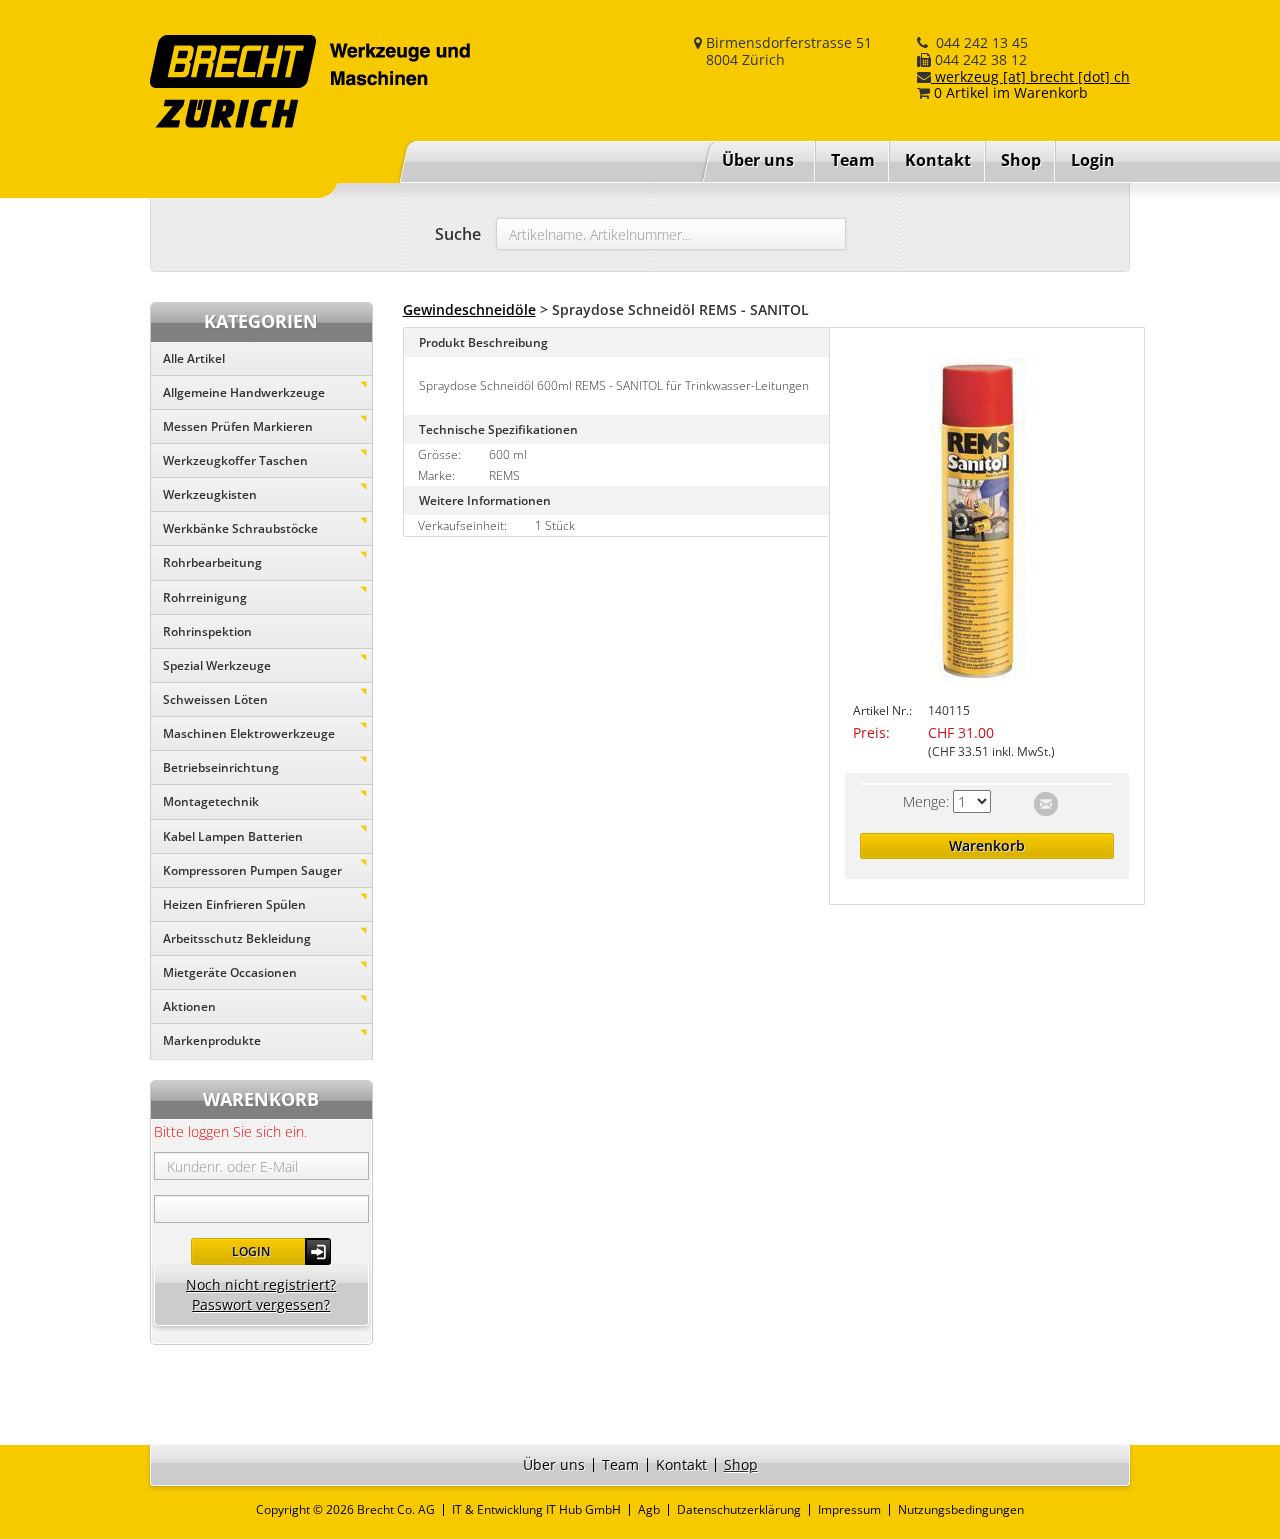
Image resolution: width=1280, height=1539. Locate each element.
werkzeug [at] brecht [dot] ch (1030, 76)
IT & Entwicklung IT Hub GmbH (536, 1509)
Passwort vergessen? (261, 1304)
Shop (1021, 160)
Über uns (758, 160)
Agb (649, 1509)
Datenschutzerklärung (739, 1509)
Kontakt (938, 160)
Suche (458, 234)
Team (853, 160)
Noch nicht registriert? (261, 1284)
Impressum (849, 1509)
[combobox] (671, 234)
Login (251, 1251)
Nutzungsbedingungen (961, 1509)
